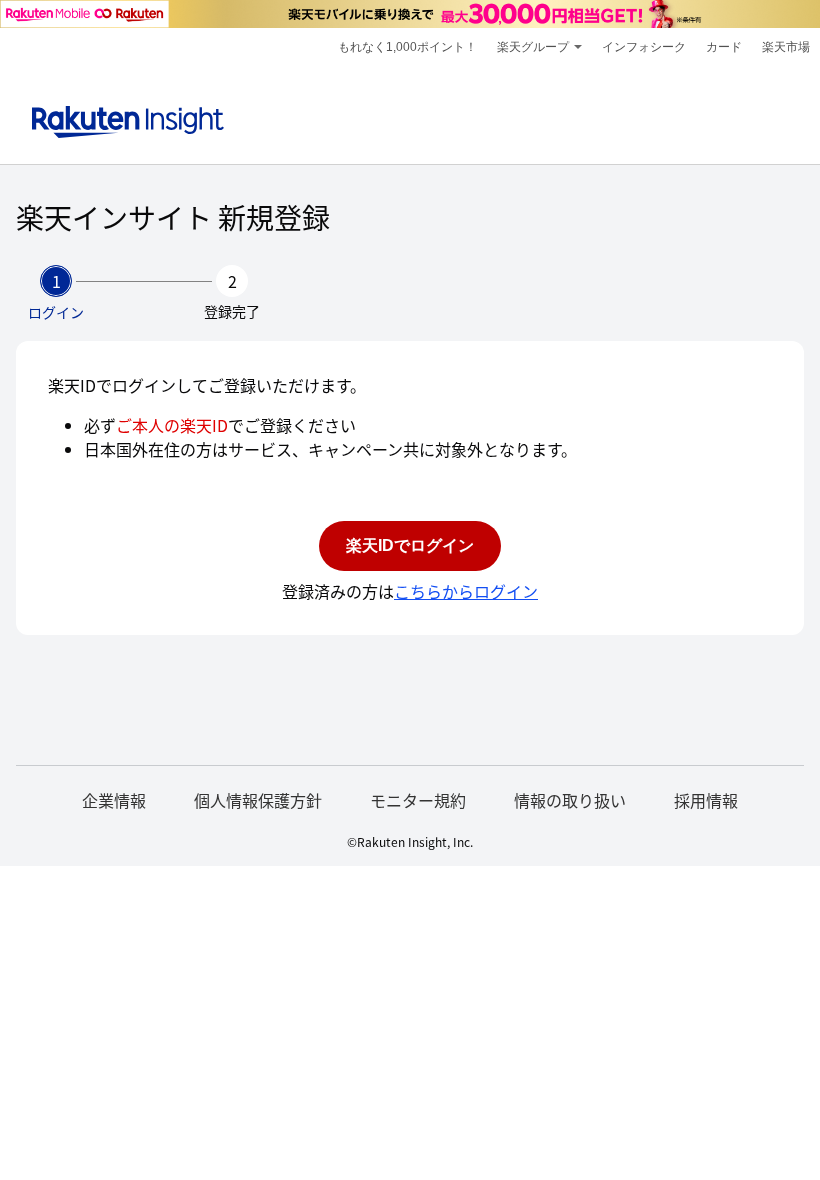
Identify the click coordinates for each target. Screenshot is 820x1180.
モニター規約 (418, 800)
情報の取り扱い (570, 800)
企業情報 (114, 800)
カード (724, 47)
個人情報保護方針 (258, 800)
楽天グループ (533, 47)
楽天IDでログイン (410, 545)
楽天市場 (786, 47)
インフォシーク (644, 47)
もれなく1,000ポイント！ (407, 47)
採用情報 (706, 800)
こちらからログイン (466, 591)
